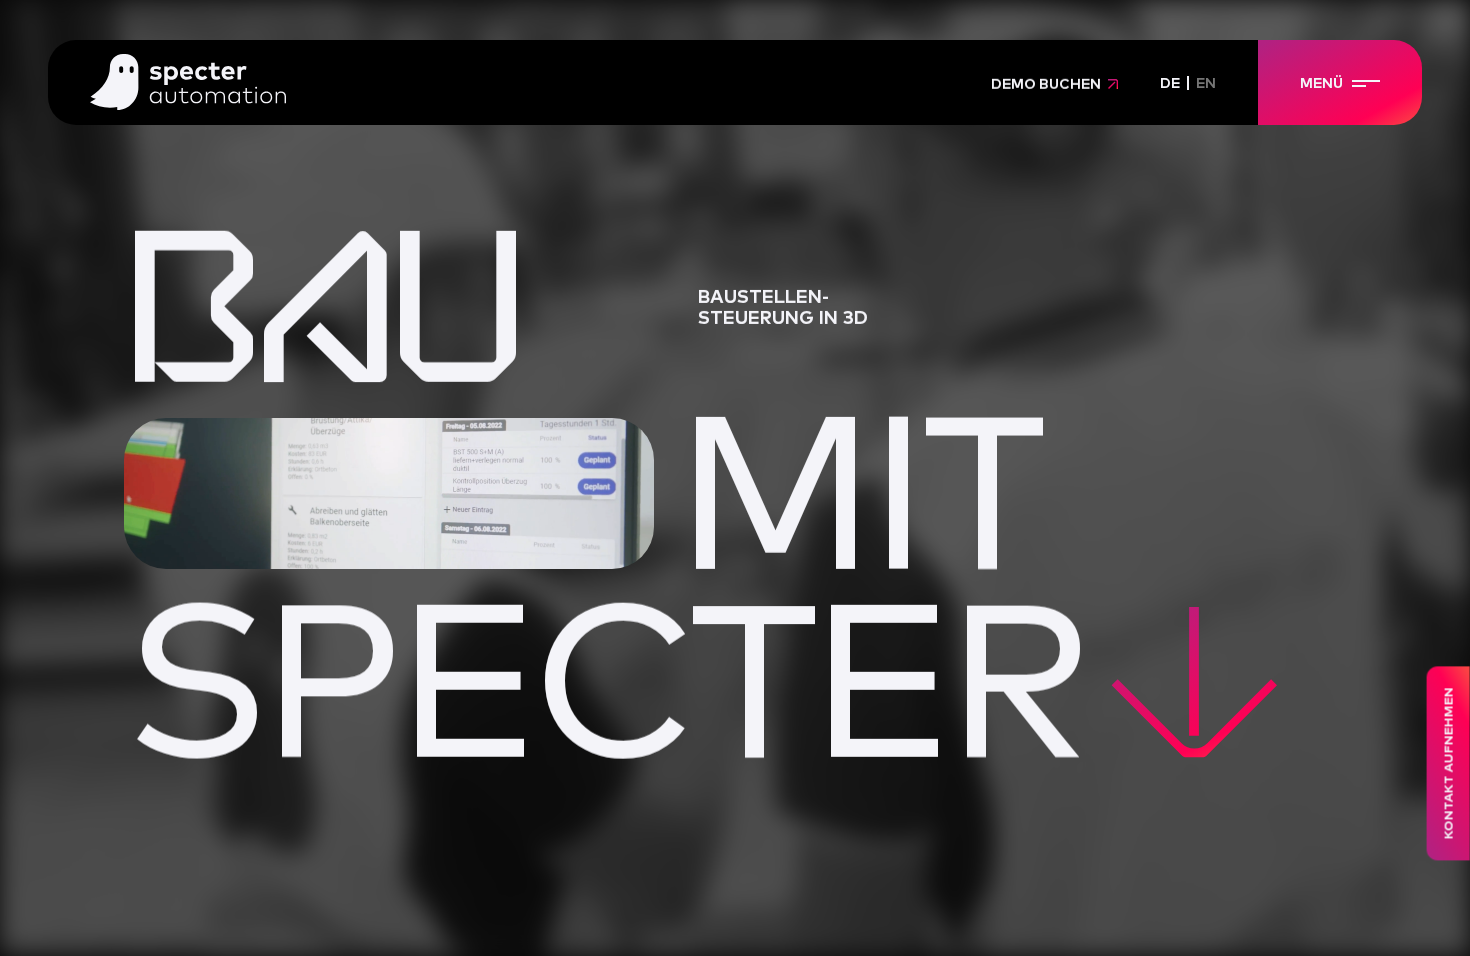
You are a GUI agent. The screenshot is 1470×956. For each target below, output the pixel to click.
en (1206, 84)
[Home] (188, 84)
